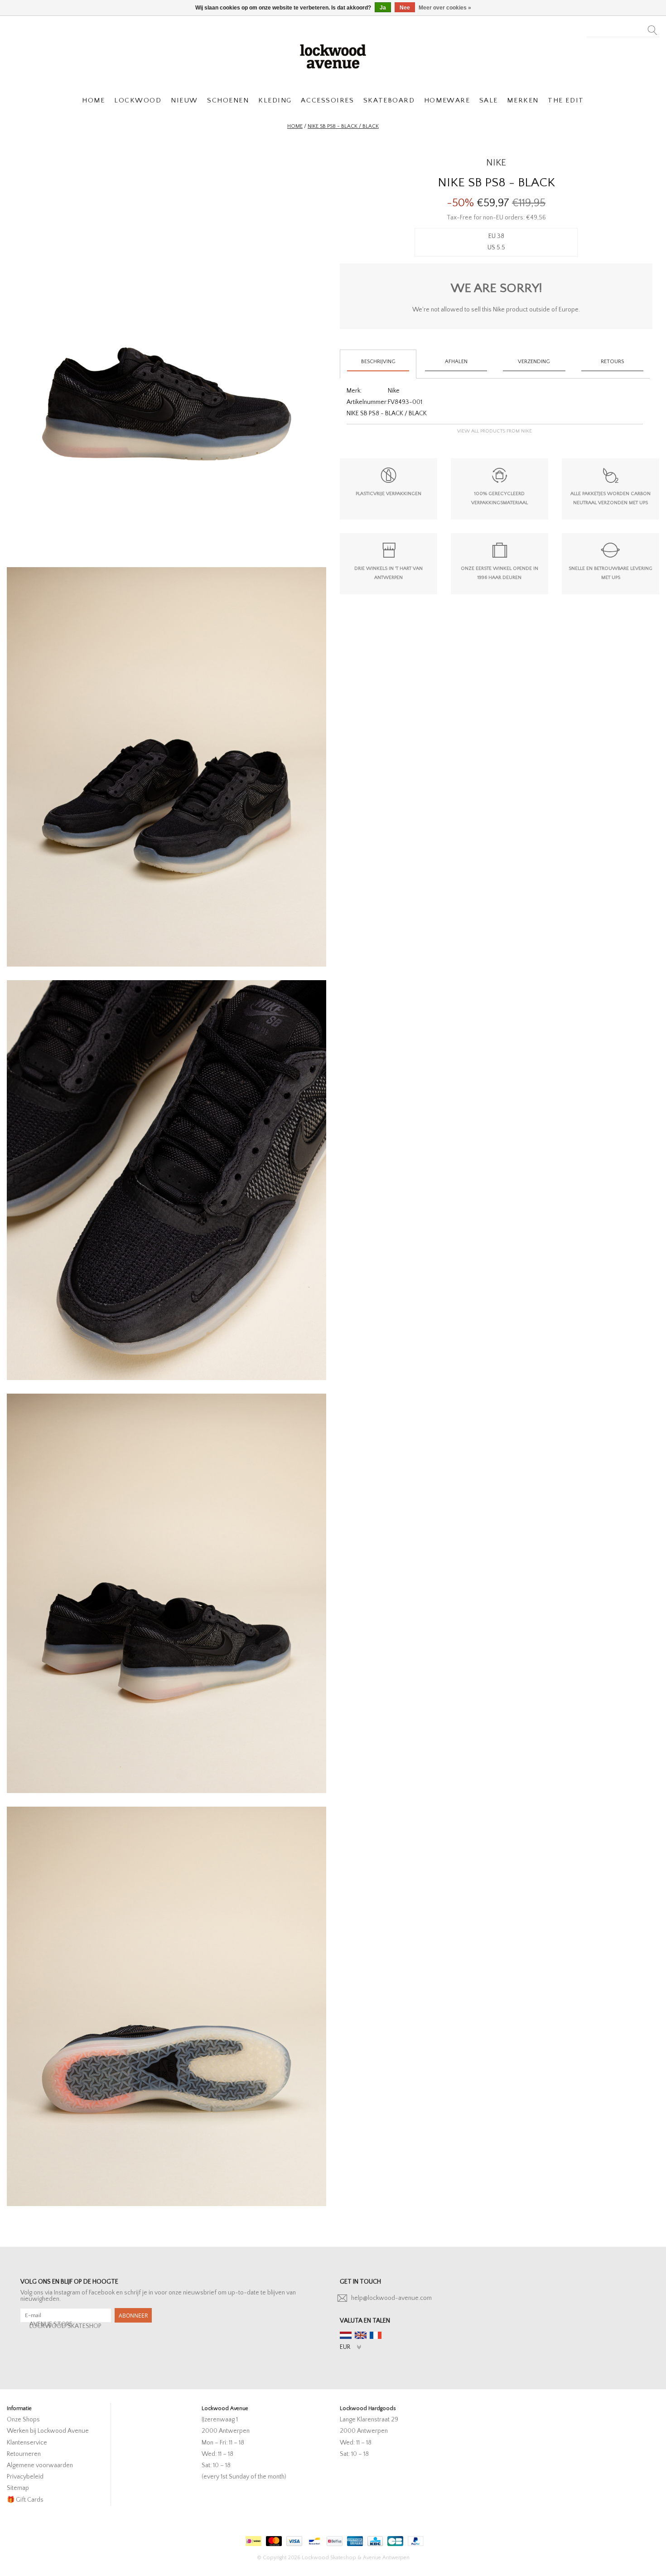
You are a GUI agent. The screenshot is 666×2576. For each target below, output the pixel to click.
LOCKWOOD (138, 100)
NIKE (496, 163)
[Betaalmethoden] (252, 2539)
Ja (383, 8)
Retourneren (24, 2454)
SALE (489, 100)
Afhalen (456, 362)
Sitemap (18, 2488)
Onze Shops (23, 2420)
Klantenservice (27, 2443)
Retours (612, 362)
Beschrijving (378, 362)
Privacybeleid (25, 2477)
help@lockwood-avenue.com (391, 2298)
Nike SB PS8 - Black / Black (343, 126)
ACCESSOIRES (327, 100)
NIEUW (184, 100)
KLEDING (275, 100)
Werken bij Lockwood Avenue (48, 2431)
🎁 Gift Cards (25, 2500)
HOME (93, 100)
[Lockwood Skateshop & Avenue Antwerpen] (333, 55)
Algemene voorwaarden (40, 2465)
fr (376, 2335)
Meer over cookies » (445, 8)
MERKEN (523, 100)
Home (295, 126)
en (361, 2335)
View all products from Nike (495, 431)
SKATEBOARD (389, 100)
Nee (405, 8)
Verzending (534, 362)
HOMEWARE (447, 100)
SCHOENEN (228, 100)
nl (346, 2335)
